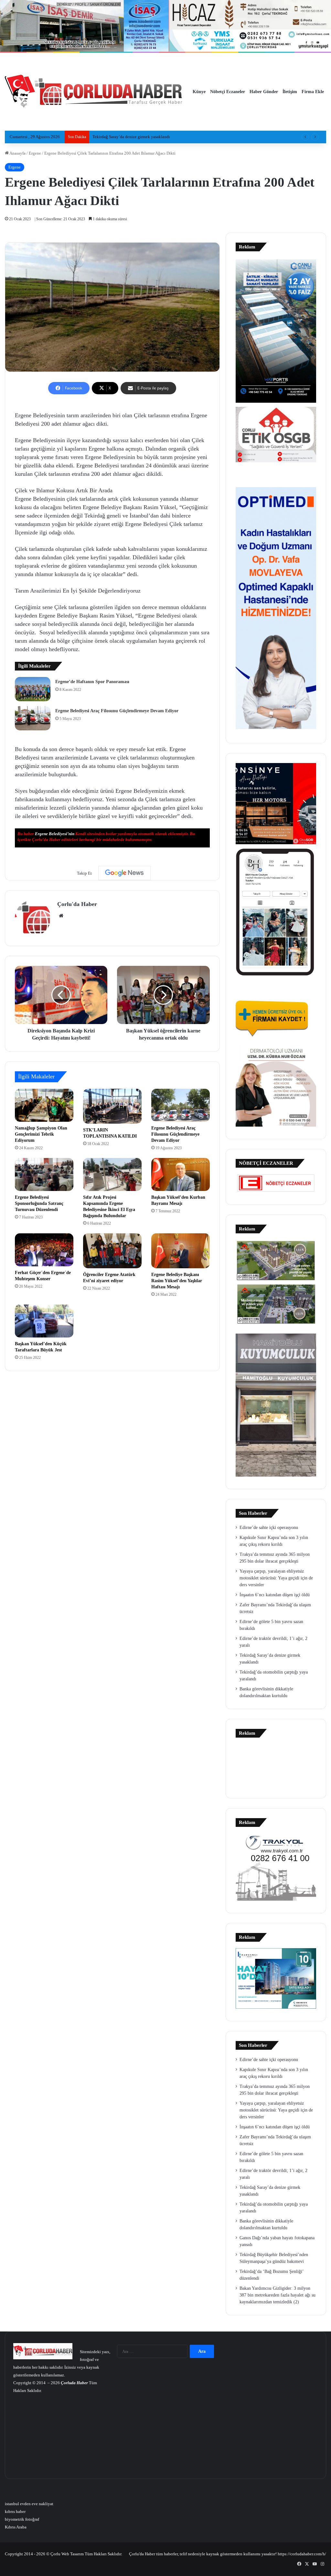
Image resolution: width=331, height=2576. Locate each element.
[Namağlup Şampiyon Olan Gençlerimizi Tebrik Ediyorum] (44, 1105)
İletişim (290, 92)
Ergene (35, 153)
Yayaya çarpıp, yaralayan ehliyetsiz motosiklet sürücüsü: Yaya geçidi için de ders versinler (276, 1578)
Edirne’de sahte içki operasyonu (269, 1528)
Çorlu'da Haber (77, 904)
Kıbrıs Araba (16, 2527)
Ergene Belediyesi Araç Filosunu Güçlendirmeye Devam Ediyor (117, 711)
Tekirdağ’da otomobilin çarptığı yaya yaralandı (134, 137)
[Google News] (124, 873)
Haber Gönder (264, 92)
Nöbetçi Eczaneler (228, 92)
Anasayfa (17, 153)
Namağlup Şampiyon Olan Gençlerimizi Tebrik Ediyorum (41, 1134)
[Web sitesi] (61, 916)
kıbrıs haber (15, 2511)
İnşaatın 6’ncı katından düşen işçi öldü (275, 1595)
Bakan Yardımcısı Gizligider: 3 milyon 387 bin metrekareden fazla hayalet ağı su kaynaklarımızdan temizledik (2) (278, 2295)
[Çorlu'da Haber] (94, 92)
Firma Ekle (313, 92)
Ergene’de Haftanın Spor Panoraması (92, 682)
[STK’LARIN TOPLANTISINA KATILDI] (112, 1106)
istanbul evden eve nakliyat (29, 2504)
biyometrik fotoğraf (22, 2519)
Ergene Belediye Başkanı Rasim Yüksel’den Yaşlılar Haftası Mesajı (177, 1281)
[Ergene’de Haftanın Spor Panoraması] (33, 689)
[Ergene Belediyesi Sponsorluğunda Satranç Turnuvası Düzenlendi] (44, 1174)
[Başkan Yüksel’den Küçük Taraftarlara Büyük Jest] (44, 1321)
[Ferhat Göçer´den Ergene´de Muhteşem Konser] (44, 1250)
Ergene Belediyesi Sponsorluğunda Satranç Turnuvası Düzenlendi (39, 1203)
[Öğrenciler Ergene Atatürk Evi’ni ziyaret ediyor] (112, 1251)
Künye (199, 92)
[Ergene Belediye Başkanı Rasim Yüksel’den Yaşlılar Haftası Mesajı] (181, 1251)
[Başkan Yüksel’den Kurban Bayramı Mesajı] (181, 1174)
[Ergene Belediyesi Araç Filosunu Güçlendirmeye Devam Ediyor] (33, 718)
